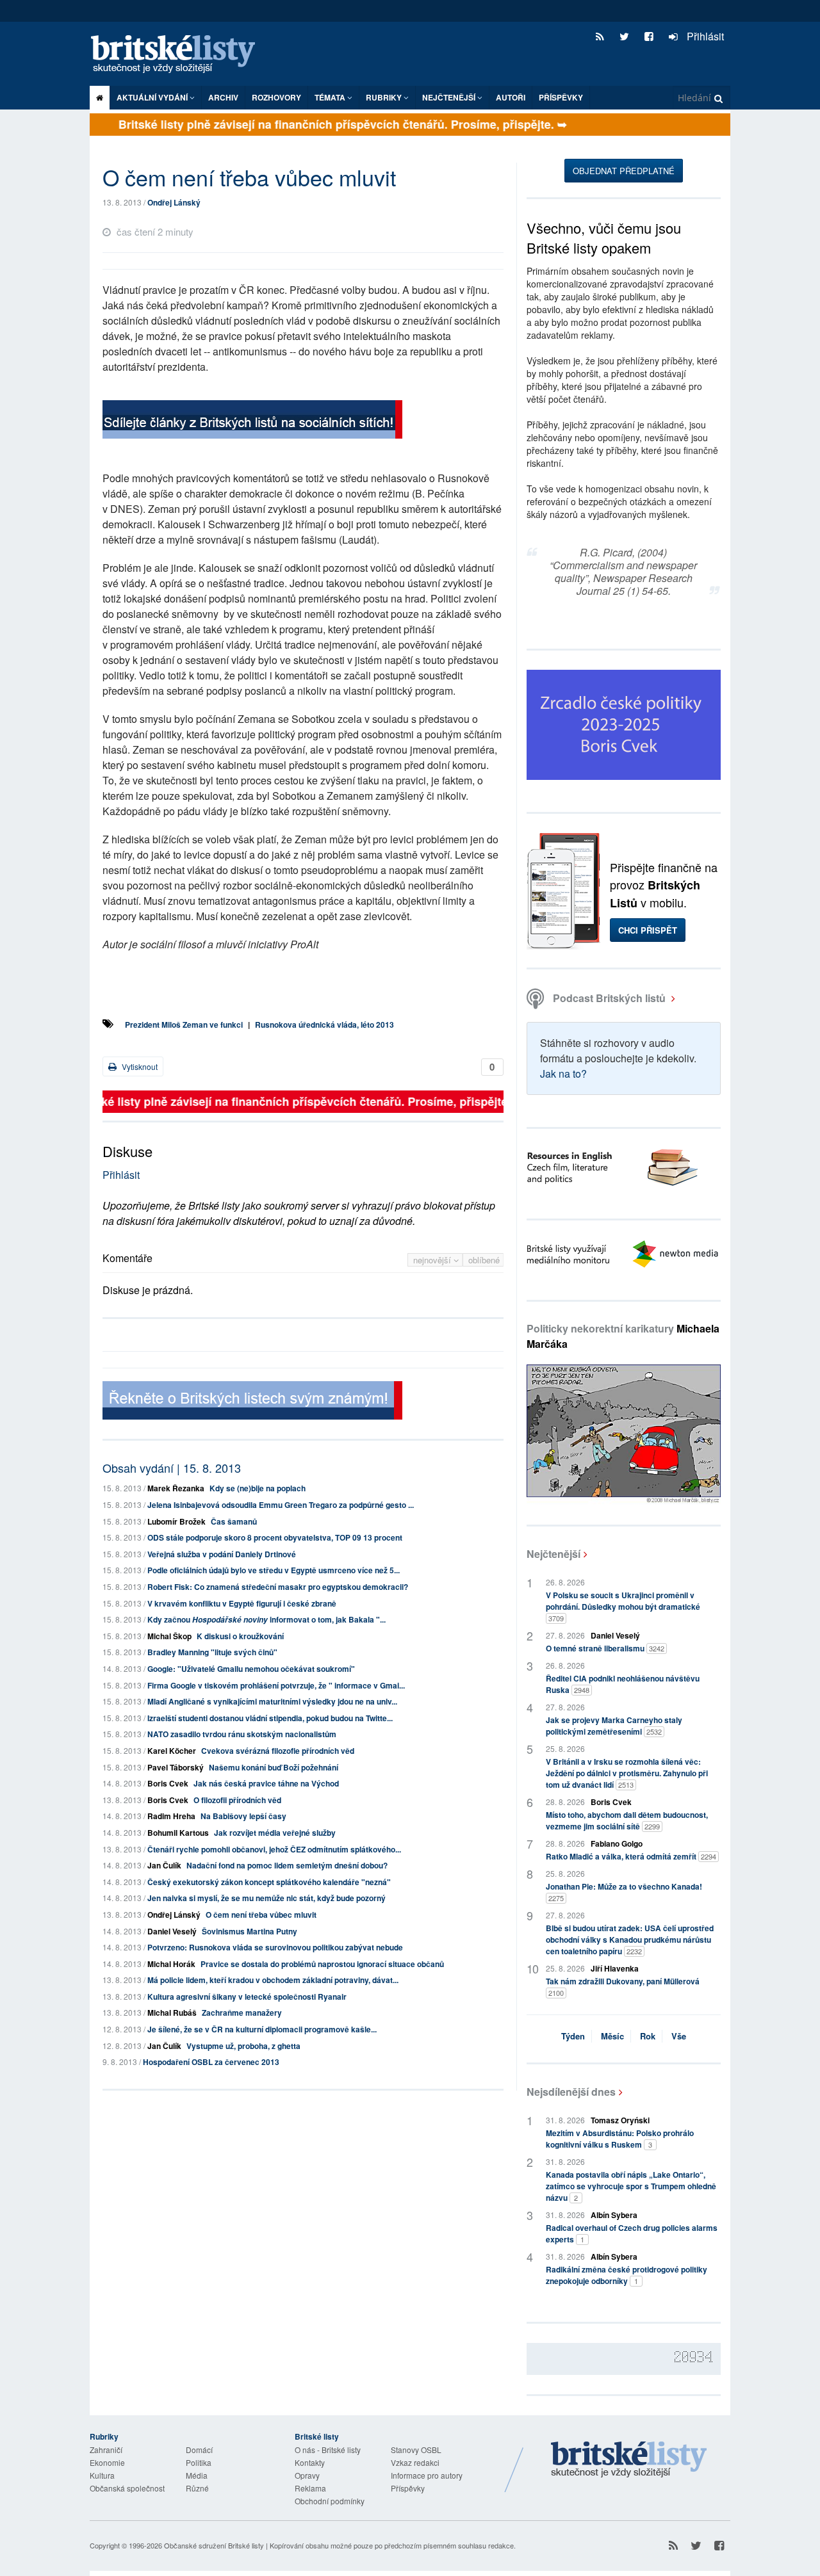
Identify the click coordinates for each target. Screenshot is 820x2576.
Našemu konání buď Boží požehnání (274, 1767)
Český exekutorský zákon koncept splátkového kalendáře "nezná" (269, 1882)
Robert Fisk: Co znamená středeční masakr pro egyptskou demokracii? (278, 1587)
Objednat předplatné (624, 171)
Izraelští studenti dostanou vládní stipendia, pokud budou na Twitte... (270, 1718)
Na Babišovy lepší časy (243, 1816)
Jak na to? (563, 1073)
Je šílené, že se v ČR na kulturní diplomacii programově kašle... (262, 2029)
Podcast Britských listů (609, 998)
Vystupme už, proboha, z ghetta (243, 2046)
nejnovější (433, 1260)
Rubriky (385, 97)
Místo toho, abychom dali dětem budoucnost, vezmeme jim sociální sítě (627, 1820)
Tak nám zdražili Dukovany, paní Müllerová (623, 1987)
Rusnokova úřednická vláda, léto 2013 (324, 1025)
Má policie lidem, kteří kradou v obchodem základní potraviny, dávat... (273, 1980)
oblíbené (484, 1260)
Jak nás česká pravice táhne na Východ (266, 1783)
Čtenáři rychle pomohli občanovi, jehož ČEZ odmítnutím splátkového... (274, 1849)
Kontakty (310, 2462)
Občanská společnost (127, 2488)
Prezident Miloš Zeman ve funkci (184, 1025)
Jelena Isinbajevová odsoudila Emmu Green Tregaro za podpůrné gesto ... (281, 1505)
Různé (197, 2488)
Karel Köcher (172, 1751)
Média (197, 2475)
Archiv (223, 97)
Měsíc (612, 2036)
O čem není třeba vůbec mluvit (261, 1915)
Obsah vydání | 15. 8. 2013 (172, 1468)
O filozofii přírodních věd (237, 1800)
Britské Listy (629, 2460)
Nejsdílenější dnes (571, 2092)
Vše (679, 2036)
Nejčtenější (553, 1554)
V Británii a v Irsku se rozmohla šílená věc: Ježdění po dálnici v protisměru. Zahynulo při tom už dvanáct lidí (627, 1773)
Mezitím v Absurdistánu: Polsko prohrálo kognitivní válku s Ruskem (620, 2139)
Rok (648, 2036)
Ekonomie (107, 2462)
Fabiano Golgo (617, 1843)
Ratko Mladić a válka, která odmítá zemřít (631, 1856)
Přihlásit (704, 36)
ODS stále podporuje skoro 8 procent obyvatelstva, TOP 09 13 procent (275, 1537)
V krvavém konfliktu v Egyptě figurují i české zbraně (242, 1603)
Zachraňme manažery (242, 2013)
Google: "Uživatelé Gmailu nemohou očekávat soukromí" (251, 1669)
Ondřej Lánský (174, 202)
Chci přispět (648, 930)
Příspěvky (561, 97)
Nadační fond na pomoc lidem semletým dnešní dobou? (287, 1865)
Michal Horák (171, 1964)
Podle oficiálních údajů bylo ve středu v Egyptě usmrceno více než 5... (274, 1570)
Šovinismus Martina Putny (250, 1931)
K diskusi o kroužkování (240, 1636)
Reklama (310, 2488)
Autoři (511, 97)
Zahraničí (106, 2450)
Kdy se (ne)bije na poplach (258, 1488)
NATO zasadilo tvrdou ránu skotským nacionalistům (242, 1734)
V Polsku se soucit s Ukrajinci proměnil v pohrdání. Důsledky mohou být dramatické (623, 1606)
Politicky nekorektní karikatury (623, 1336)
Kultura (102, 2475)
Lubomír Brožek (176, 1521)
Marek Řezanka (176, 1488)
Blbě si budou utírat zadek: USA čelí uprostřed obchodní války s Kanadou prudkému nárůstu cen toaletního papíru (630, 1940)
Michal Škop (169, 1636)
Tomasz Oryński (620, 2120)
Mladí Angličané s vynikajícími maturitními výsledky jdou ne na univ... (272, 1701)
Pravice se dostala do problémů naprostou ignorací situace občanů (322, 1964)
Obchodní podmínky (330, 2501)
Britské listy (179, 55)
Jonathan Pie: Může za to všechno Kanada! (624, 1892)
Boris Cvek (168, 1783)
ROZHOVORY (276, 97)
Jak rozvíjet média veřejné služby (275, 1833)
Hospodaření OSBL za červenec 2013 (211, 2062)
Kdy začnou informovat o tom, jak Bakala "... (266, 1619)
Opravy (307, 2475)
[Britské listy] (252, 421)
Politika (199, 2462)
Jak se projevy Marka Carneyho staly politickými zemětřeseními (614, 1726)
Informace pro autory (427, 2475)
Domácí (199, 2450)
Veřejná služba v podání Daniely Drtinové (222, 1554)
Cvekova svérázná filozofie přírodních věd (278, 1751)
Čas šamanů (234, 1521)
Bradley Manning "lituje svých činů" (212, 1652)
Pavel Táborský (176, 1767)
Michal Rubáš (172, 2013)
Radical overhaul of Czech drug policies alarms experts (632, 2233)
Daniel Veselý (172, 1931)
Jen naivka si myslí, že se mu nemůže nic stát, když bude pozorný (266, 1898)
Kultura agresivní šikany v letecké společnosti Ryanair (247, 1997)
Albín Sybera (614, 2215)
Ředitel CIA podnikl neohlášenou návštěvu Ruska (623, 1684)
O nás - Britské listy (328, 2450)
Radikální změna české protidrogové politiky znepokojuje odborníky (627, 2275)
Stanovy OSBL (416, 2450)
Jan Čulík (164, 1865)
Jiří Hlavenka (615, 1968)
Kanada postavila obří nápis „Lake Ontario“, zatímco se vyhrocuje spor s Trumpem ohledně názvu (631, 2186)
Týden (573, 2036)
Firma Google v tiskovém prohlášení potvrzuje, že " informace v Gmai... (276, 1685)
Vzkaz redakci (415, 2462)
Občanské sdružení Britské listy (214, 2545)
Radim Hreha (171, 1816)
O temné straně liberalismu (605, 1648)
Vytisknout (139, 1066)
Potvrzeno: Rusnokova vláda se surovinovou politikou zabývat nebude (275, 1947)
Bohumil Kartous (178, 1833)
